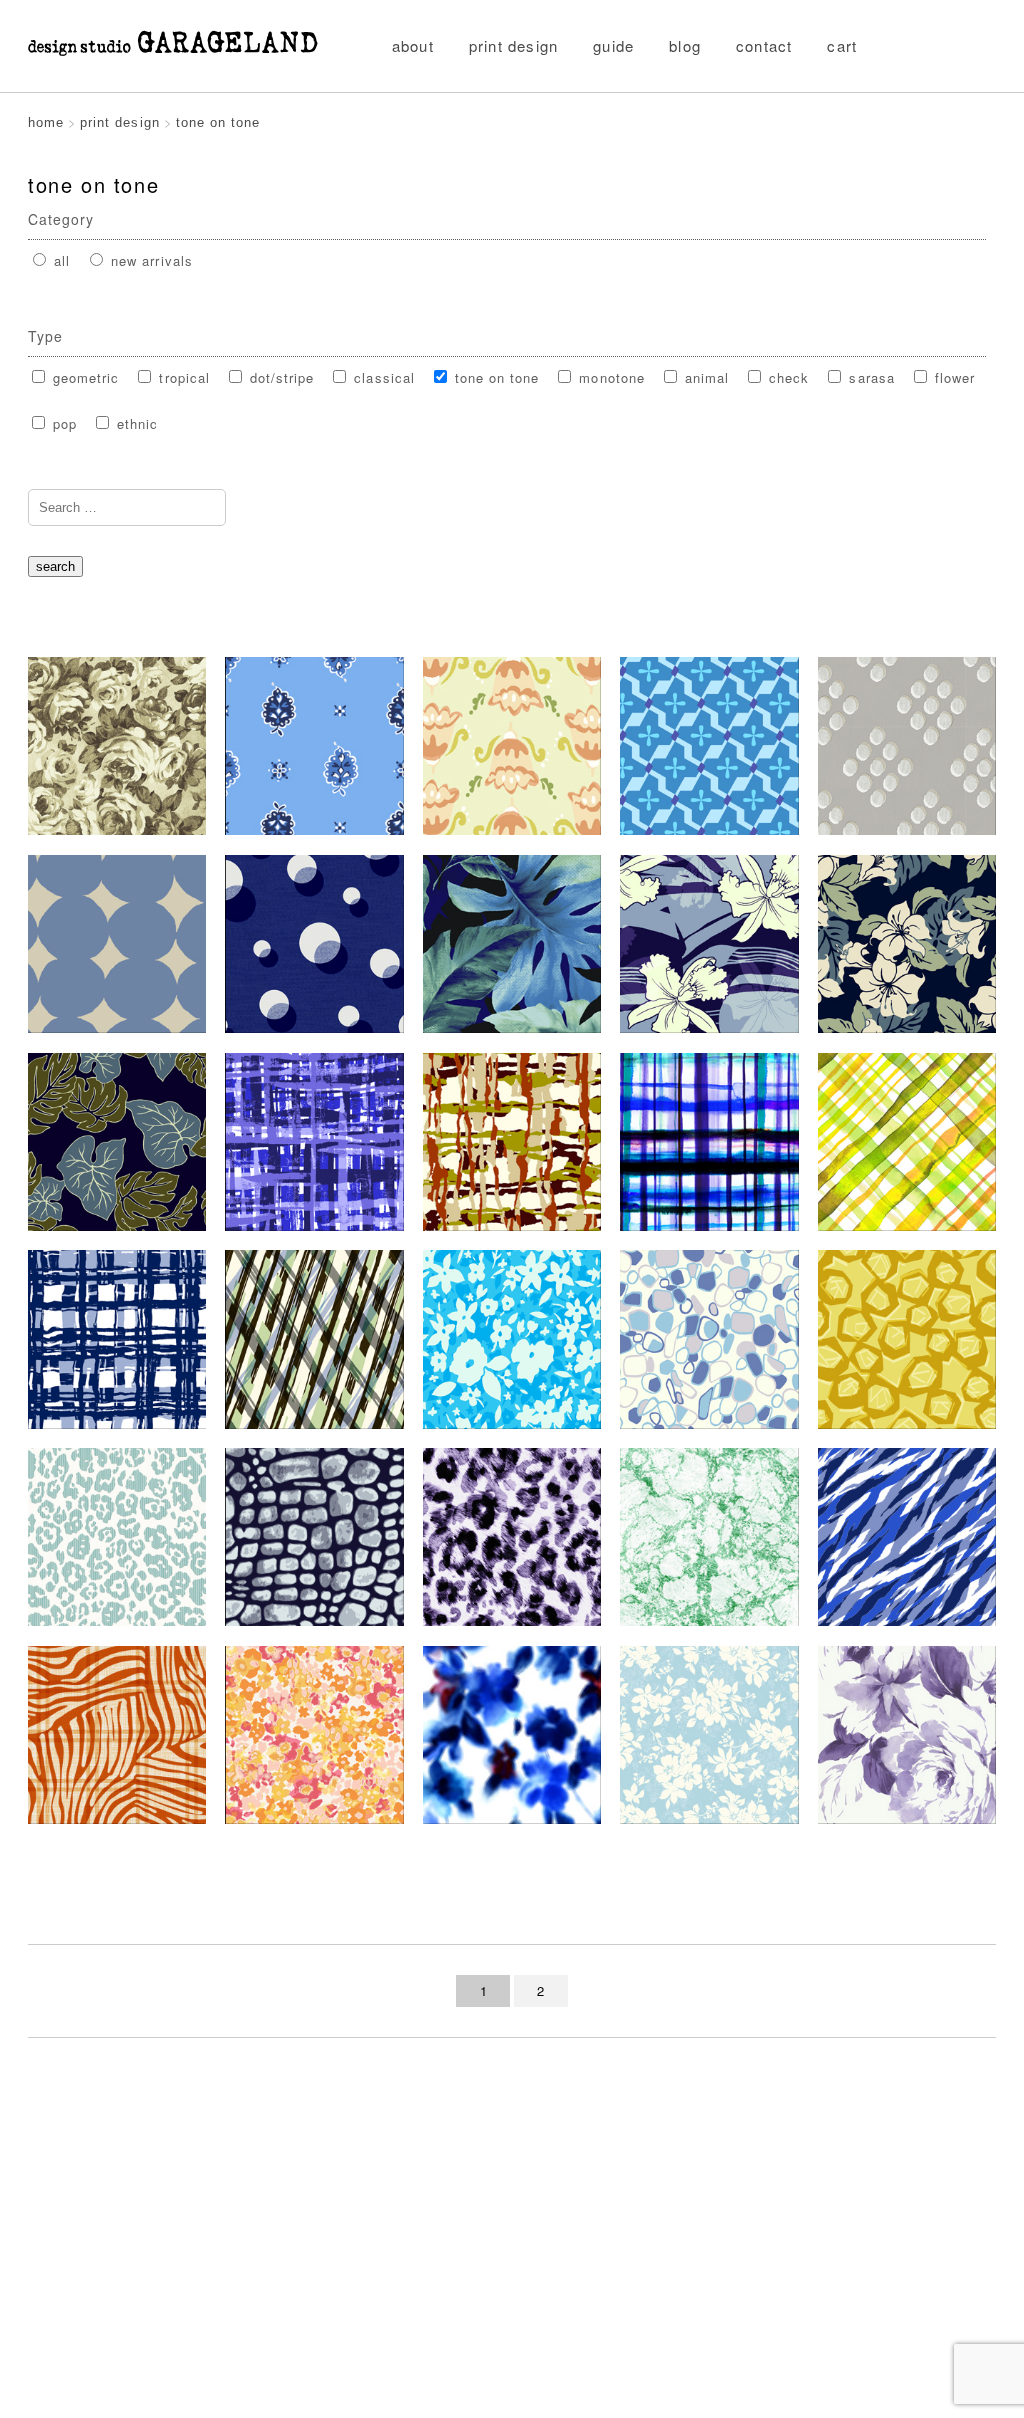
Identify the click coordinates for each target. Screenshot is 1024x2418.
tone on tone (495, 377)
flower (952, 377)
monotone (609, 377)
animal (704, 377)
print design (513, 45)
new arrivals (149, 260)
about (413, 45)
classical (381, 377)
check (786, 377)
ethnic (135, 423)
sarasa (869, 377)
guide (613, 45)
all (59, 260)
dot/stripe (279, 377)
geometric (83, 377)
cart (842, 45)
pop (62, 423)
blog (685, 45)
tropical (181, 377)
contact (764, 45)
